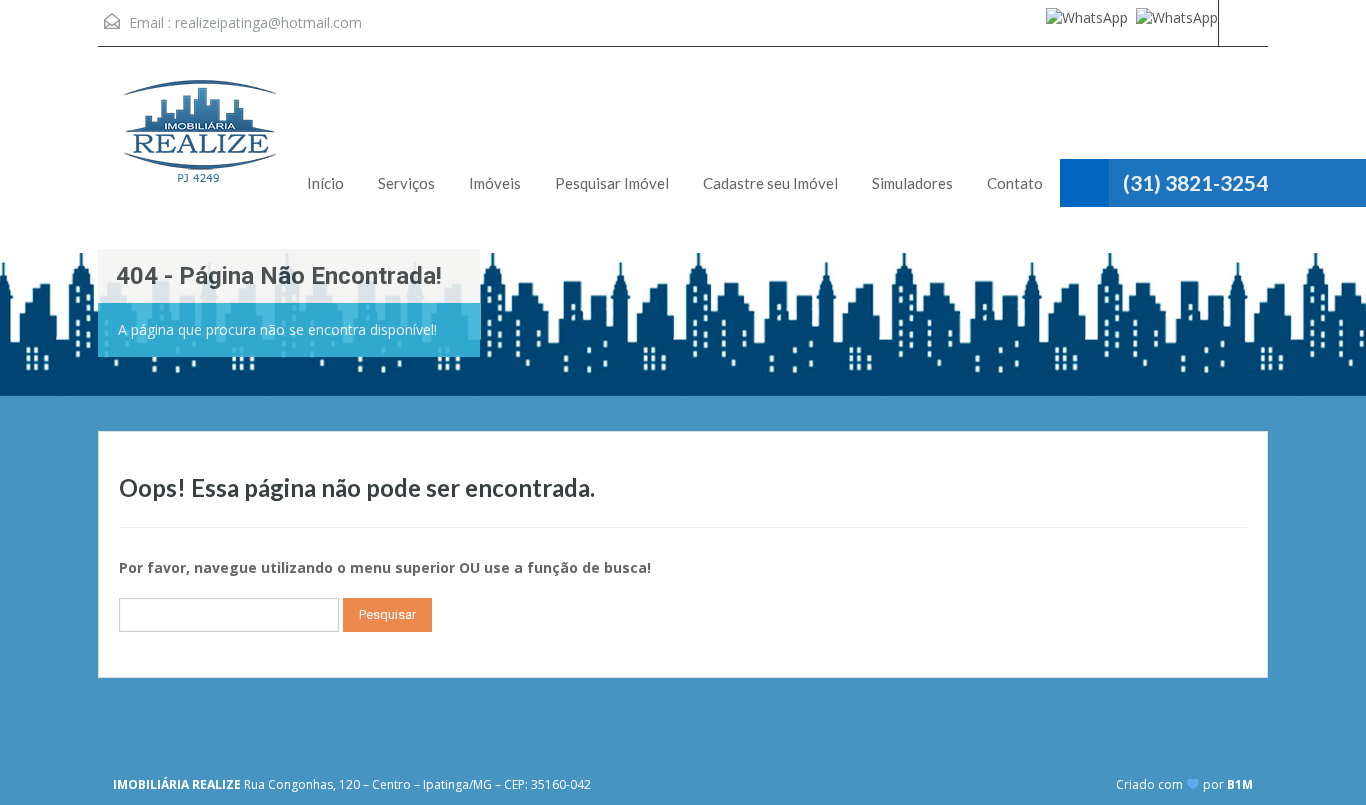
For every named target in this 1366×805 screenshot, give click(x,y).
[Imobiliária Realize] (198, 142)
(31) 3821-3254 (1195, 182)
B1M (1240, 784)
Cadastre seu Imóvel (770, 183)
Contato (1015, 183)
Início (325, 183)
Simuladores (912, 183)
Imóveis (495, 183)
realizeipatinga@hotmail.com (268, 22)
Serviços (406, 183)
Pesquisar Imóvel (612, 183)
